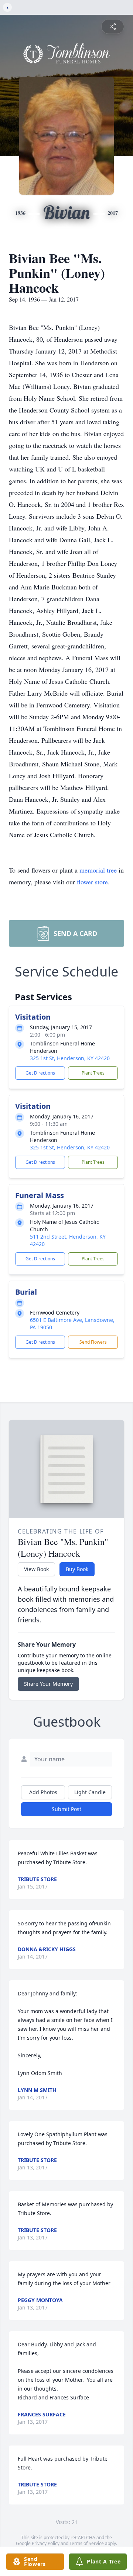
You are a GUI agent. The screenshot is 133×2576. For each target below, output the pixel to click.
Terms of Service (87, 2543)
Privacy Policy (46, 2543)
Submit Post (66, 1809)
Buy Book (77, 1569)
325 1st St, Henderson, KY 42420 (70, 1058)
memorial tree (98, 870)
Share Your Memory (48, 1684)
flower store (92, 882)
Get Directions (40, 1073)
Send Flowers (93, 1342)
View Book (36, 1569)
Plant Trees (93, 1073)
